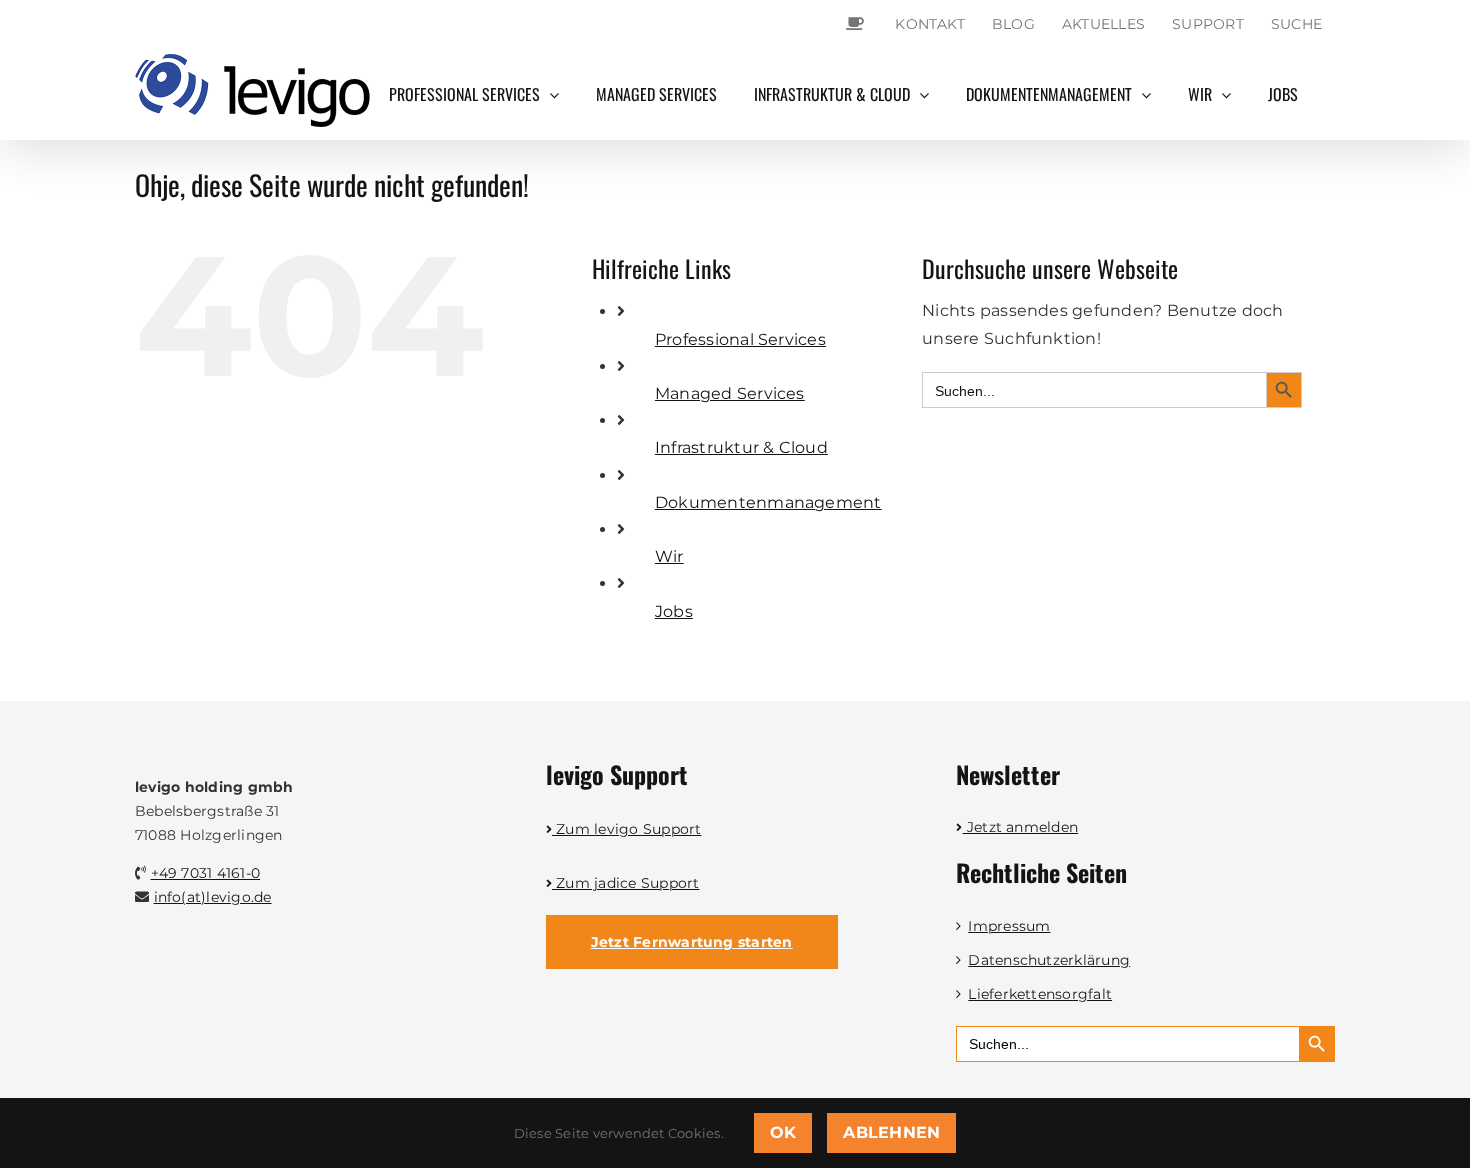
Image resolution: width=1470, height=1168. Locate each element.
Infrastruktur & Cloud (741, 447)
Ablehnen (891, 1132)
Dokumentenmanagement (768, 502)
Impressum (1009, 926)
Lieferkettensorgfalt (1040, 994)
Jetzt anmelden (1020, 827)
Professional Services (740, 339)
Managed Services (730, 393)
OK (783, 1132)
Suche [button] (1296, 24)
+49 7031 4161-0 (206, 873)
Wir (669, 556)
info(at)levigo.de (213, 897)
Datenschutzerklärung (1049, 960)
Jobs (674, 611)
